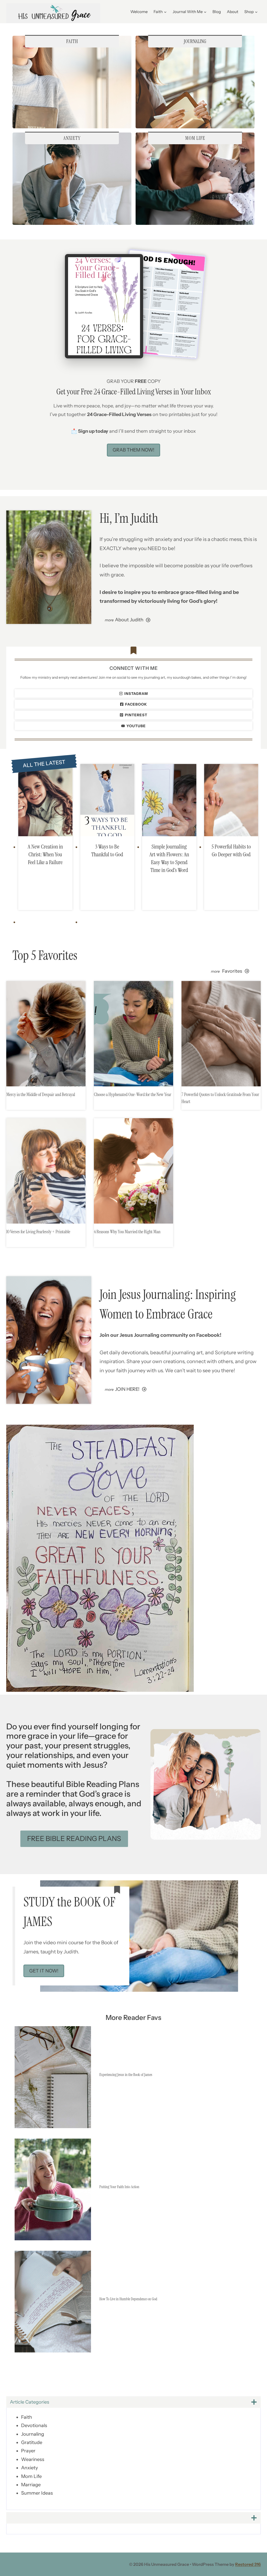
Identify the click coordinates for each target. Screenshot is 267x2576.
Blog (217, 12)
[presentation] (45, 800)
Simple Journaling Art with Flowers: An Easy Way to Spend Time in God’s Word (169, 858)
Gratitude (32, 2442)
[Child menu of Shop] (251, 11)
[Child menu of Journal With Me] (190, 11)
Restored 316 (248, 2564)
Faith (27, 2417)
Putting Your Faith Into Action (119, 2187)
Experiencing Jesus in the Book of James (126, 2075)
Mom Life (31, 2476)
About (233, 12)
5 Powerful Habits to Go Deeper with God (231, 850)
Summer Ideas (37, 2493)
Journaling (33, 2434)
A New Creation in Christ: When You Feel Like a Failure (45, 854)
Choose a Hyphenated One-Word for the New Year (133, 1094)
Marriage (31, 2485)
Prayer (28, 2451)
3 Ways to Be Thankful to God (107, 850)
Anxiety (29, 2468)
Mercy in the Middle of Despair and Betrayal (41, 1094)
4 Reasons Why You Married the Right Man (127, 1232)
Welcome (139, 12)
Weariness (33, 2459)
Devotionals (34, 2425)
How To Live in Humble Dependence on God (128, 2299)
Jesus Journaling (155, 1295)
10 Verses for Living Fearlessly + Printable (38, 1232)
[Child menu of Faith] (160, 11)
